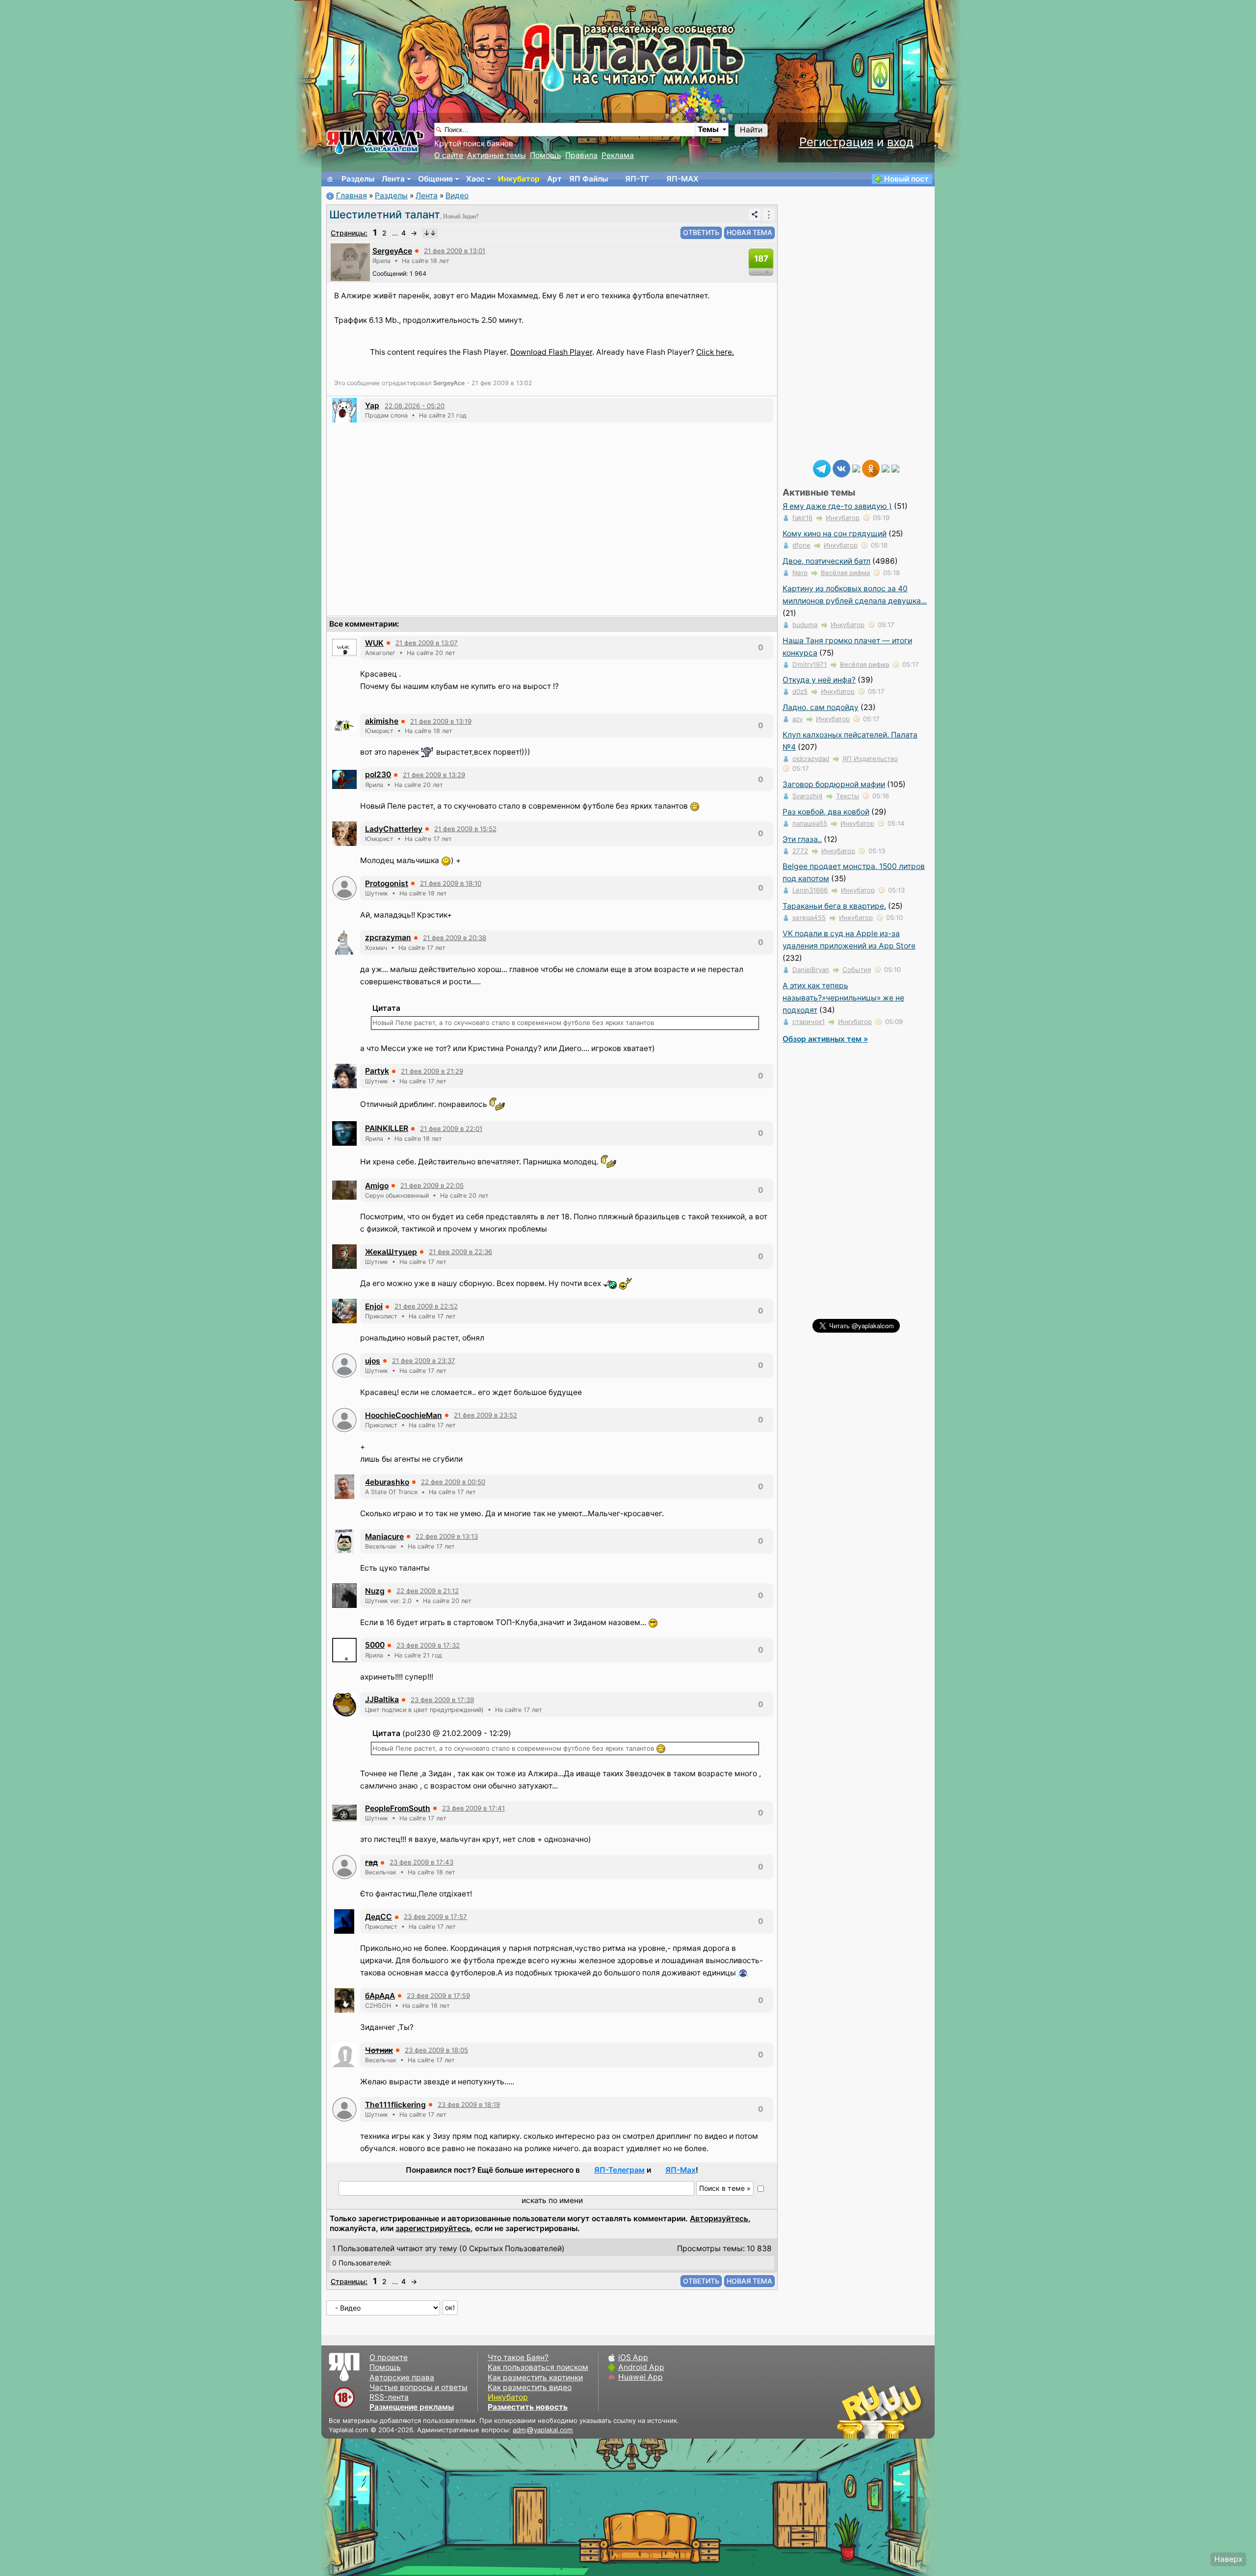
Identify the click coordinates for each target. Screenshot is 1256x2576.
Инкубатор (519, 179)
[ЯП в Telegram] (822, 468)
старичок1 (809, 1022)
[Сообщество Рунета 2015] (881, 2412)
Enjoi (374, 1306)
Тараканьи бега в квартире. (834, 906)
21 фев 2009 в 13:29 (434, 775)
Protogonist (387, 883)
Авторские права (402, 2378)
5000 (375, 1645)
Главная (352, 196)
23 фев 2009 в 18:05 (436, 2050)
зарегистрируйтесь (433, 2228)
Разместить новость (528, 2407)
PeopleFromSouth (398, 1808)
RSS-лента (389, 2397)
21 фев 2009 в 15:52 (465, 829)
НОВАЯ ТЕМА (749, 232)
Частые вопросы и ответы (419, 2387)
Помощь (546, 155)
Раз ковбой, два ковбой (826, 812)
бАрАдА (380, 1996)
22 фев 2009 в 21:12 (428, 1591)
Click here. (715, 352)
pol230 (378, 775)
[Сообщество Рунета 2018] (851, 2412)
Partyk (377, 1071)
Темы (708, 129)
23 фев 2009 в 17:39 (442, 1700)
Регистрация (836, 142)
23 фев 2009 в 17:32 (428, 1645)
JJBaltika (382, 1699)
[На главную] (330, 179)
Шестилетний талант (385, 214)
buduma (805, 625)
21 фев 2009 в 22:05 (432, 1185)
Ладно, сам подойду (821, 707)
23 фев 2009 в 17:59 (438, 1996)
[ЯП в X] (886, 468)
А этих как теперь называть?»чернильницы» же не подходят (843, 998)
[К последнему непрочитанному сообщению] (430, 233)
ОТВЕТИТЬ (701, 232)
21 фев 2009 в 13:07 (427, 643)
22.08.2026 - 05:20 (415, 406)
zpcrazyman (388, 937)
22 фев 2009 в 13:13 (447, 1536)
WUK (374, 643)
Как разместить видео (530, 2387)
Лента (393, 179)
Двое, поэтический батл (826, 561)
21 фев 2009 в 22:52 (426, 1306)
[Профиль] (350, 261)
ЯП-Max (680, 2170)
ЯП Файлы (589, 179)
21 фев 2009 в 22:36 (460, 1252)
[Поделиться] (755, 214)
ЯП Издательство (870, 759)
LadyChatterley (394, 829)
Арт (554, 179)
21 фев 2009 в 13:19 (441, 721)
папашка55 (810, 823)
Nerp (800, 573)
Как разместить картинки (535, 2378)
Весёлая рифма (845, 573)
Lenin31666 (810, 890)
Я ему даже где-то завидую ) (837, 506)
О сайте (449, 155)
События (857, 970)
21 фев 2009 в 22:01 (451, 1129)
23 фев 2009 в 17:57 (435, 1917)
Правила (581, 155)
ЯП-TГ (637, 179)
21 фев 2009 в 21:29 (432, 1071)
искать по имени (552, 2200)
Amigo (377, 1186)
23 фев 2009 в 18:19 (469, 2104)
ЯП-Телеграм (619, 2170)
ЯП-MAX (682, 179)
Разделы (358, 179)
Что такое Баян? (518, 2357)
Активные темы (497, 155)
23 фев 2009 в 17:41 (473, 1808)
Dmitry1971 (810, 664)
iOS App (633, 2357)
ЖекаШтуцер (391, 1252)
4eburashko (387, 1482)
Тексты (848, 796)
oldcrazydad (811, 759)
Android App (641, 2367)
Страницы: (349, 233)
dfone (801, 545)
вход (900, 142)
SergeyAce (392, 251)
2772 (800, 851)
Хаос (475, 179)
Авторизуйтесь (719, 2219)
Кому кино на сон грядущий (835, 534)
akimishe (382, 721)
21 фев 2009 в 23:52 (485, 1415)
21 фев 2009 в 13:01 (455, 251)
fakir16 (802, 518)
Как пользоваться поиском (538, 2367)
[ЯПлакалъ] (375, 142)
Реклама (618, 155)
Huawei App (641, 2377)
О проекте (389, 2357)
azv (798, 719)
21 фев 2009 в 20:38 (455, 938)
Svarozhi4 (808, 796)
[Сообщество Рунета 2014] (910, 2412)
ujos (373, 1361)
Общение (435, 179)
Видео (457, 196)
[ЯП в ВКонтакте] (841, 468)
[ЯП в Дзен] (856, 468)
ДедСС (379, 1917)
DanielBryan (811, 970)
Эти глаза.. (802, 839)
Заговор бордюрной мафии (834, 784)
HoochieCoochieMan (404, 1415)
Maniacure (384, 1537)
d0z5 (800, 691)
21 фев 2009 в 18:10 (451, 883)
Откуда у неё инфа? (819, 680)
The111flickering (395, 2105)
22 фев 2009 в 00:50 (453, 1482)
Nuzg (375, 1591)
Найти (751, 130)
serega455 (809, 918)
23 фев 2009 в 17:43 (421, 1862)
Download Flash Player (551, 352)
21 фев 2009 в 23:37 (424, 1361)
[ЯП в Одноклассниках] (871, 468)
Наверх (1228, 2559)
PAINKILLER (387, 1128)
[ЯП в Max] (895, 468)
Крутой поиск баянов (474, 144)
